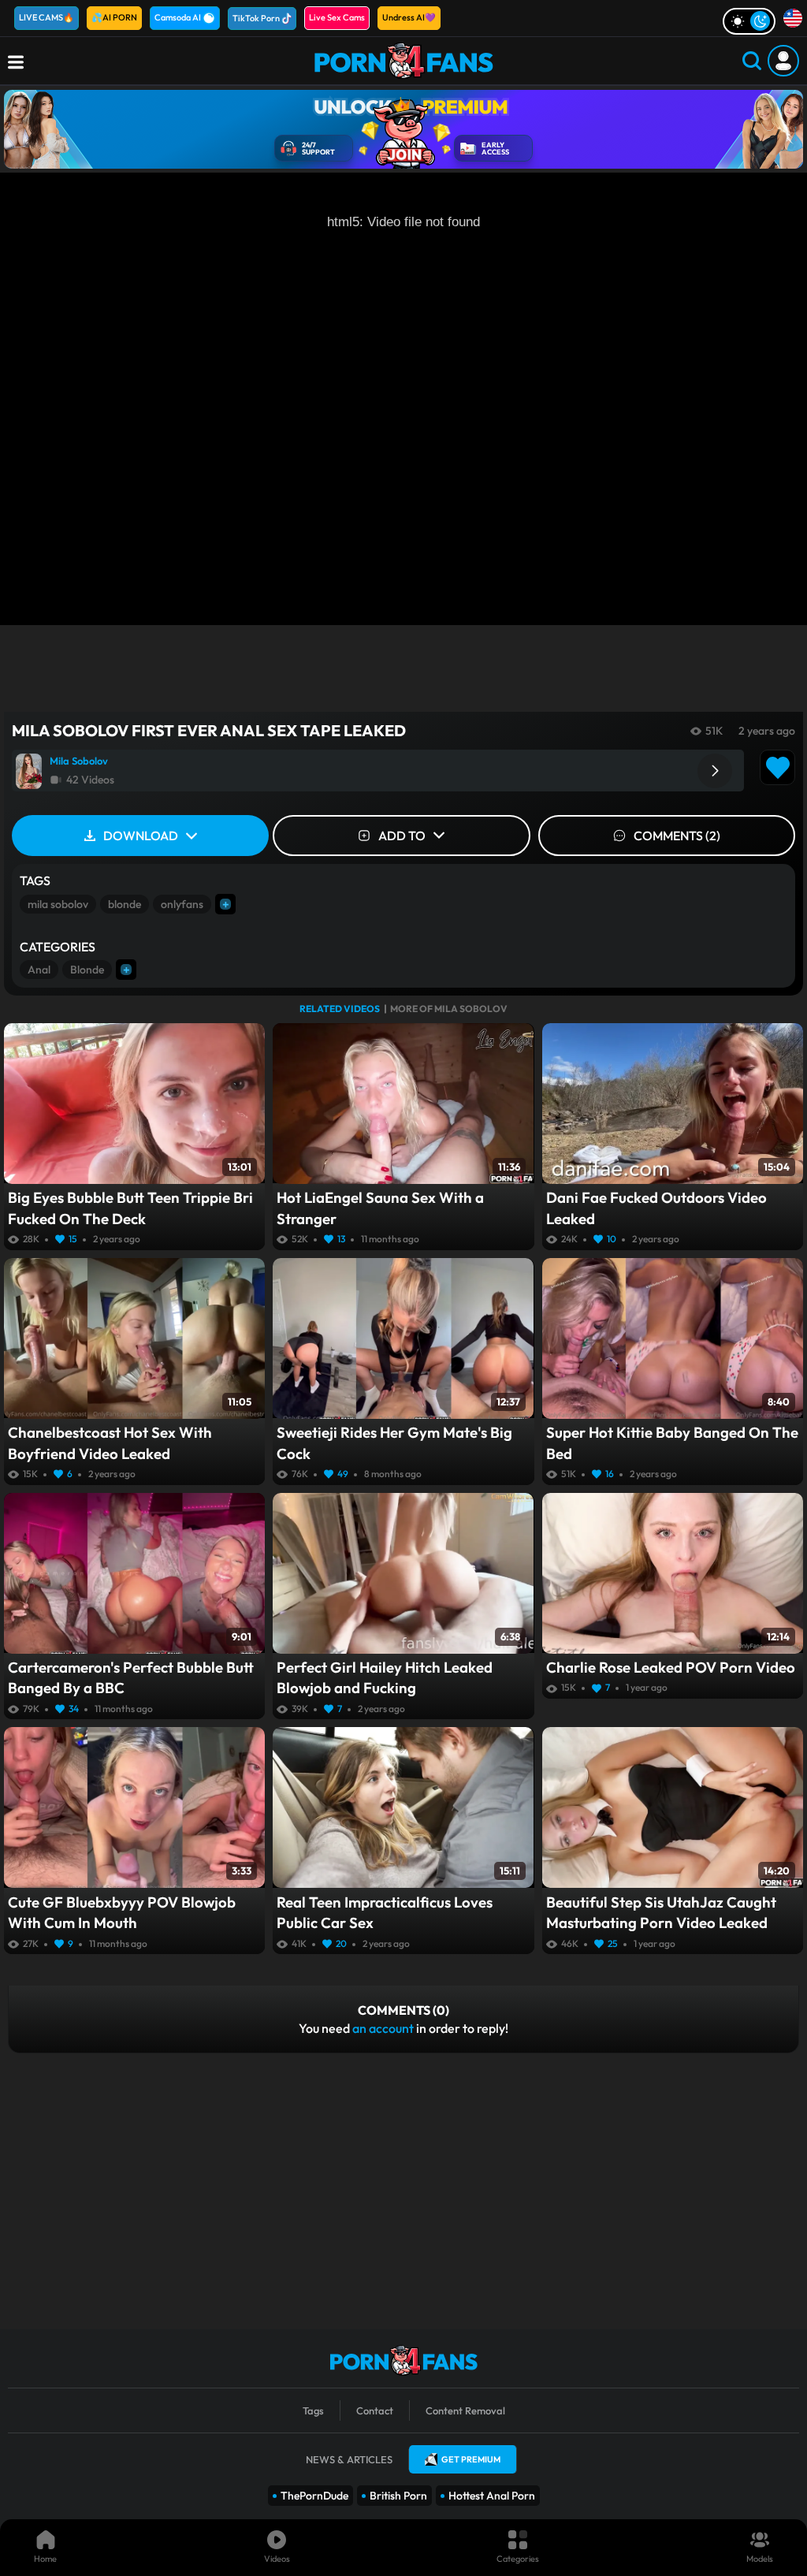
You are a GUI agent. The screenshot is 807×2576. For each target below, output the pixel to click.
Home (45, 2559)
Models (760, 2559)
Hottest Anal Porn (492, 2496)
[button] (715, 771)
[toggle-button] (749, 21)
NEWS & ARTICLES (349, 2459)
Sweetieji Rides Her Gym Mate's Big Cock (394, 1442)
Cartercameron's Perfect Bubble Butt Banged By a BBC (131, 1677)
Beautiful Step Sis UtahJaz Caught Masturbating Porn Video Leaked (661, 1912)
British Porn (398, 2496)
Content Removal (465, 2410)
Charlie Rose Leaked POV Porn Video (671, 1667)
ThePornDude (314, 2496)
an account (383, 2028)
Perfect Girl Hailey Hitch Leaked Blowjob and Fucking (385, 1677)
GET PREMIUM (471, 2459)
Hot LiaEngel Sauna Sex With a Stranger (380, 1208)
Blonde (87, 970)
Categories (518, 2559)
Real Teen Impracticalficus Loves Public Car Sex (385, 1912)
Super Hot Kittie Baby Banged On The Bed (672, 1442)
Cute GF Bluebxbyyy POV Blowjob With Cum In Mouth (122, 1912)
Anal (39, 970)
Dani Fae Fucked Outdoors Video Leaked (656, 1208)
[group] (378, 771)
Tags (313, 2410)
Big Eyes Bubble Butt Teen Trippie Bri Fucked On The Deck (130, 1208)
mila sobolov (58, 904)
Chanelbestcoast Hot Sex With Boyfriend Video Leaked (110, 1442)
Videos (277, 2559)
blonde (125, 904)
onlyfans (182, 904)
